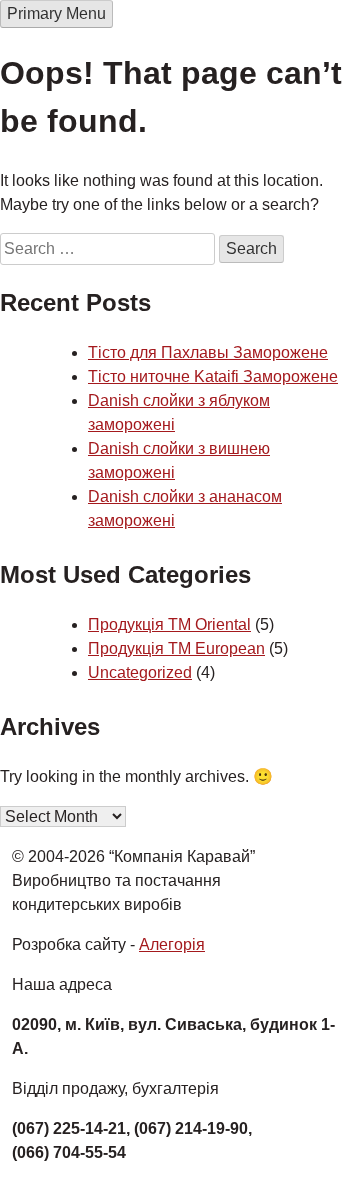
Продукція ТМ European (176, 648)
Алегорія (172, 944)
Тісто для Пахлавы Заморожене (208, 352)
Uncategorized (140, 672)
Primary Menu (56, 13)
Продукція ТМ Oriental (169, 624)
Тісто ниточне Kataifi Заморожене (213, 376)
